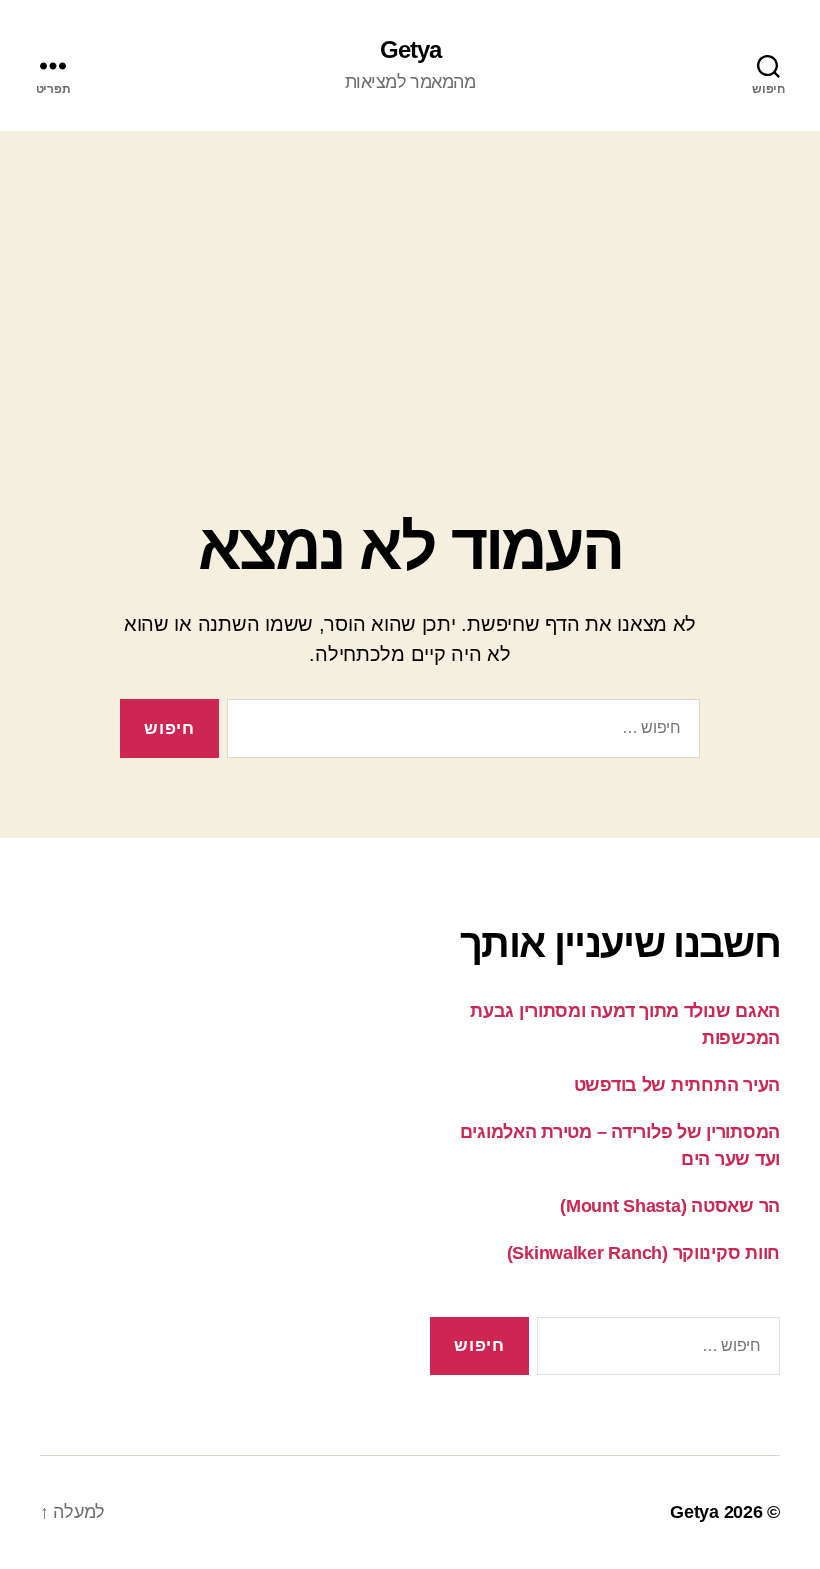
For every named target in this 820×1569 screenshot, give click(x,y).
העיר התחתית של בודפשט (677, 1085)
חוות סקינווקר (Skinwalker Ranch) (643, 1253)
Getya (410, 50)
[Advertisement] (410, 281)
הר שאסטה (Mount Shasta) (670, 1206)
